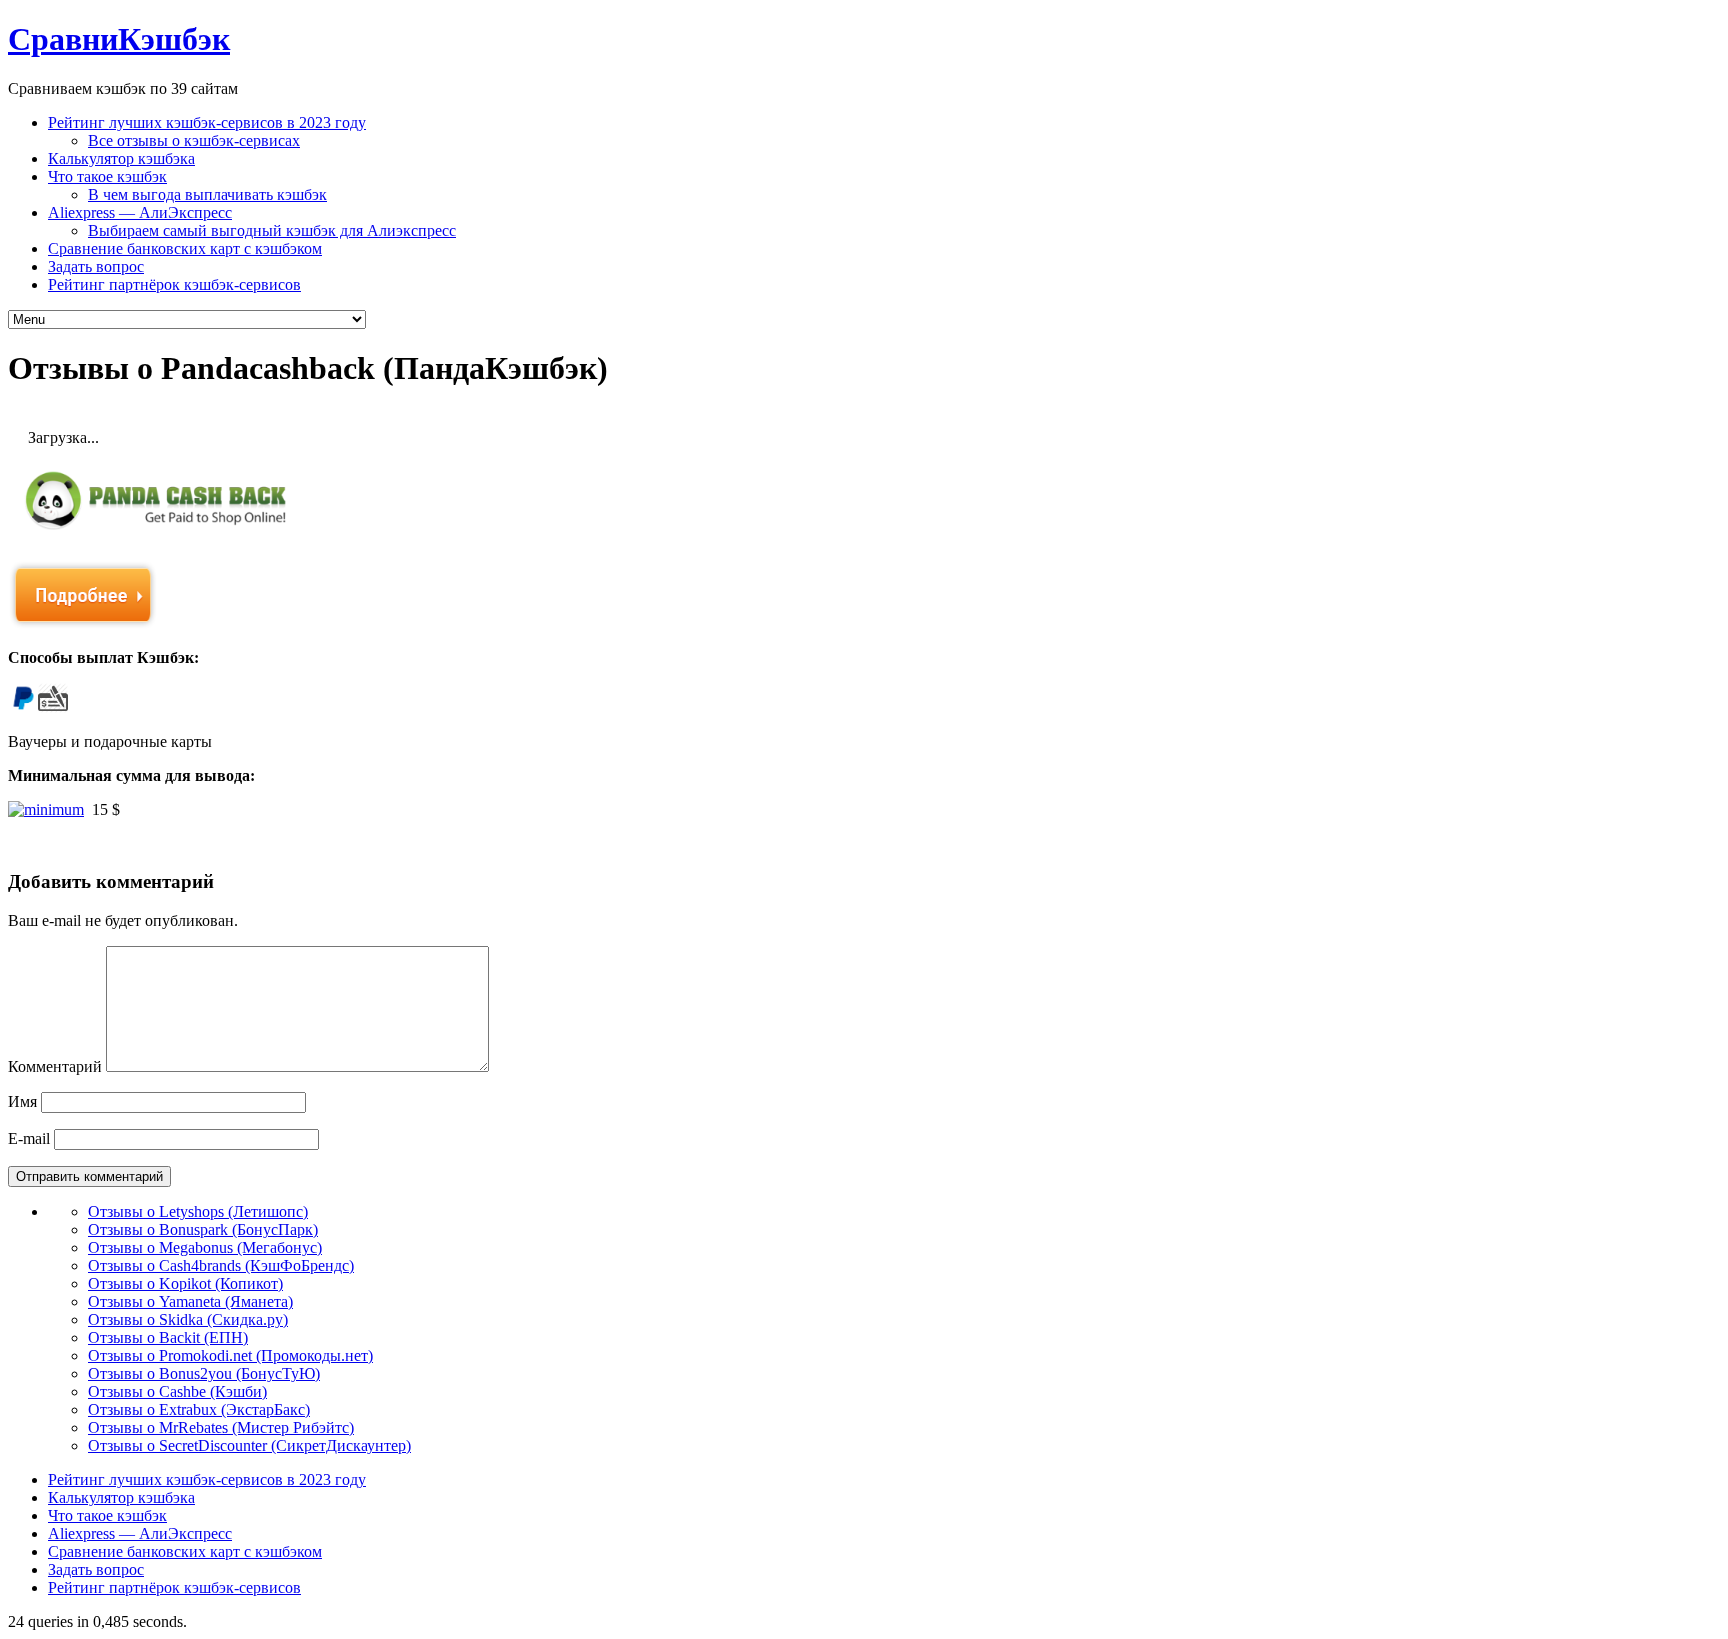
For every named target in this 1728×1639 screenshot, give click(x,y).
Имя (22, 1101)
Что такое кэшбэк (107, 176)
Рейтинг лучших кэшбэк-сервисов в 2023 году (207, 122)
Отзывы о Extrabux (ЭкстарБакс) (199, 1409)
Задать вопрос (96, 266)
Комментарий (55, 1066)
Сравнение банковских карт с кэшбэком (185, 248)
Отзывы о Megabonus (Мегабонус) (205, 1247)
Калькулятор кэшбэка (121, 158)
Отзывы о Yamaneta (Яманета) (190, 1301)
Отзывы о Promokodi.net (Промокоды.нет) (230, 1355)
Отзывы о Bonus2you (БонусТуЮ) (204, 1373)
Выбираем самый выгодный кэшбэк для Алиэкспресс (272, 230)
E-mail (29, 1138)
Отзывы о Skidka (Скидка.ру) (188, 1319)
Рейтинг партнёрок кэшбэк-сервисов (174, 284)
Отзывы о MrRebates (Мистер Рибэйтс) (221, 1427)
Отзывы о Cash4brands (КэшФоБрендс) (221, 1265)
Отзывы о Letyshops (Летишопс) (198, 1211)
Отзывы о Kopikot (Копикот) (185, 1283)
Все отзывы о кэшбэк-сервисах (194, 140)
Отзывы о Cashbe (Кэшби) (177, 1391)
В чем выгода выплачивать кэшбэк (207, 194)
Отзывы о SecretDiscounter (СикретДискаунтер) (249, 1445)
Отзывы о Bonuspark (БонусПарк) (203, 1229)
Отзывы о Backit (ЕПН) (168, 1337)
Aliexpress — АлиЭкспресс (140, 212)
